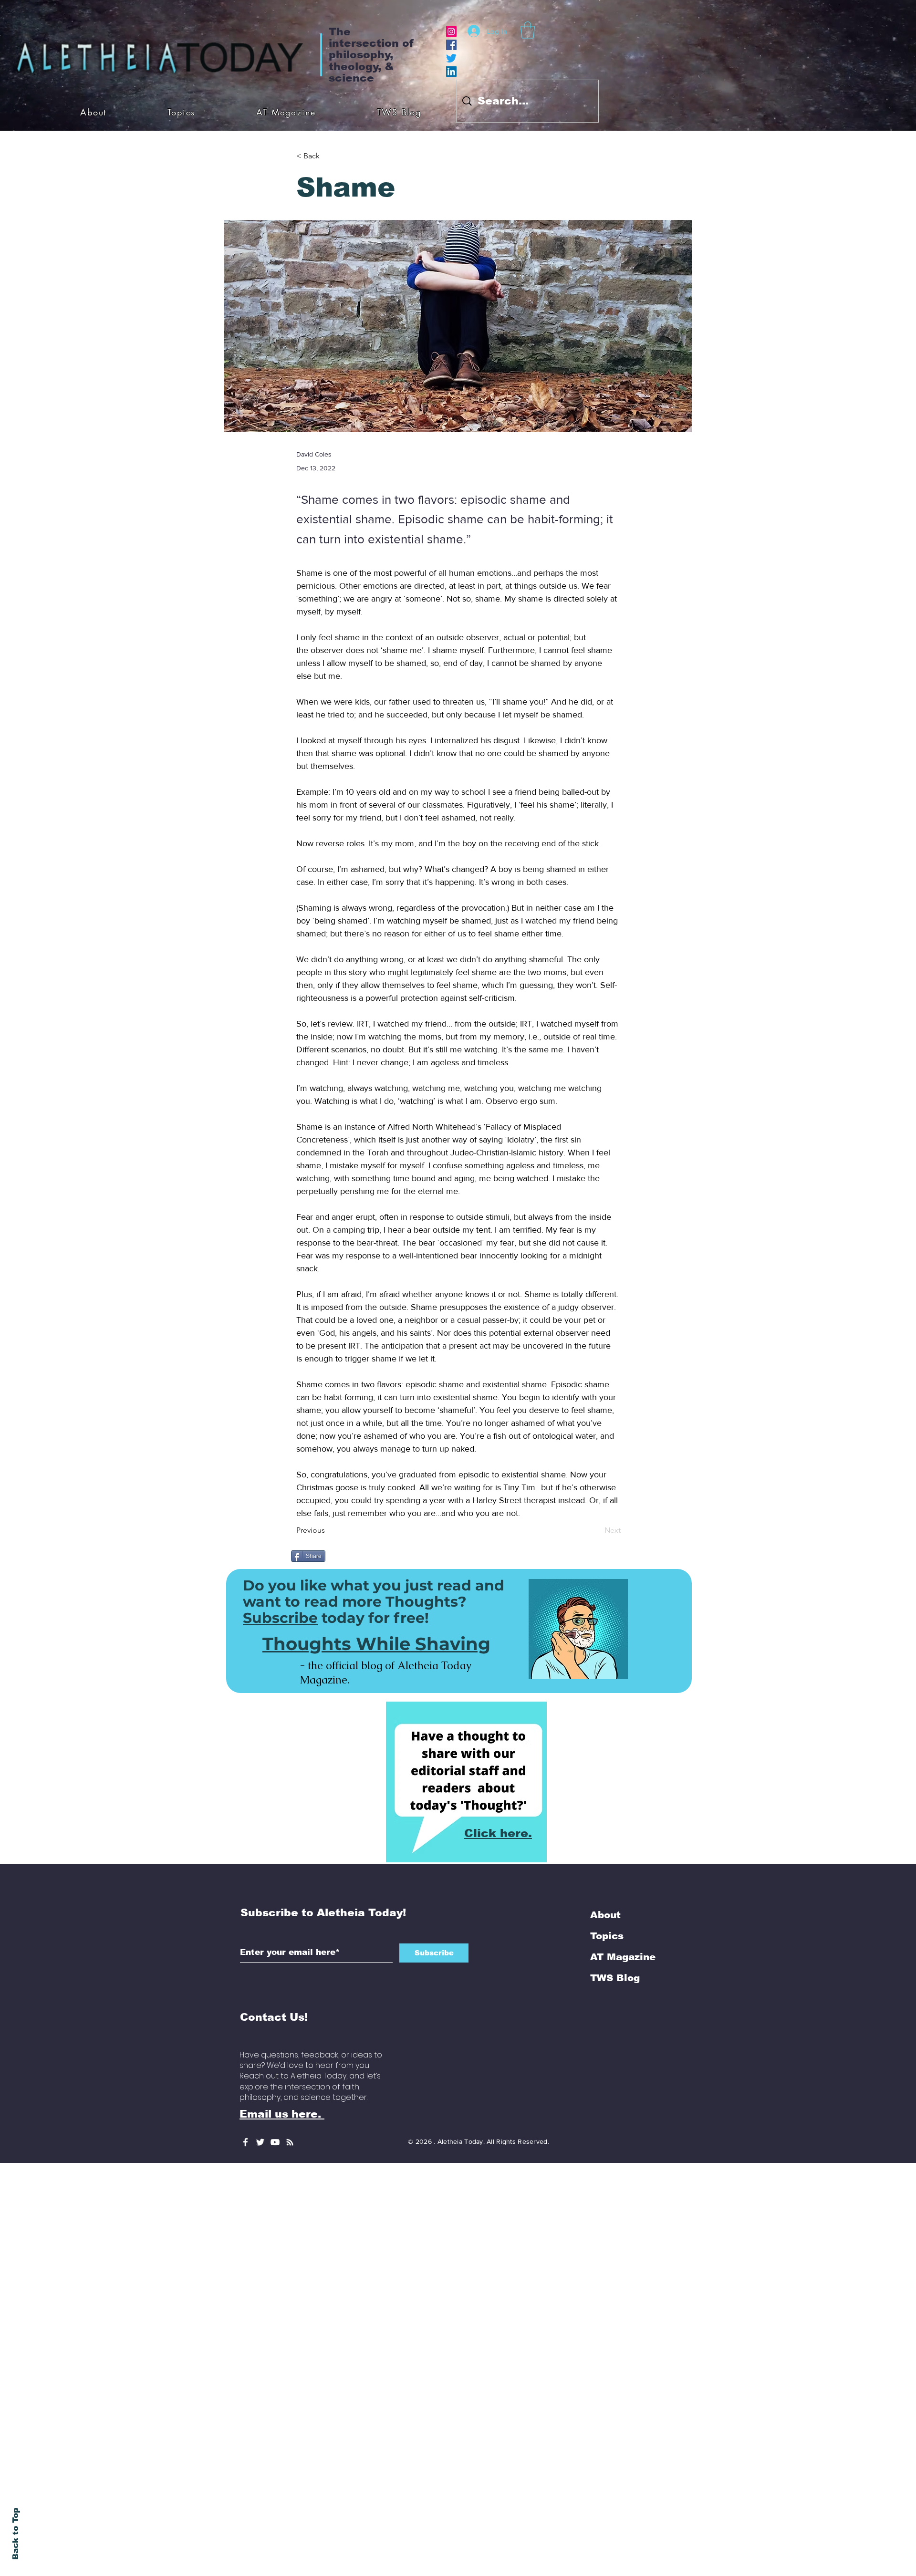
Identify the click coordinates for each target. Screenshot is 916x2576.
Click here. (498, 1833)
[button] (528, 30)
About (605, 1915)
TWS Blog (615, 1978)
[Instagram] (451, 31)
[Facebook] (451, 45)
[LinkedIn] (451, 72)
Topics (607, 1936)
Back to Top (16, 2534)
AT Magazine (623, 1957)
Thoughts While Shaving (376, 1644)
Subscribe (280, 1618)
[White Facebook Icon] (245, 2142)
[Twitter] (451, 58)
